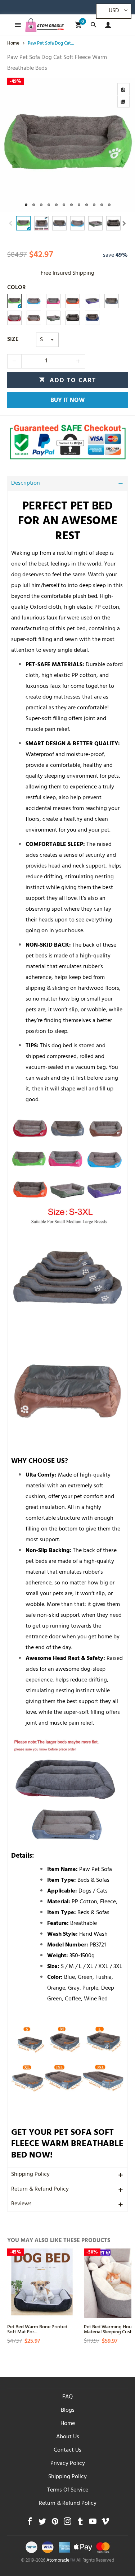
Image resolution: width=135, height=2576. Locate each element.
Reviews (21, 2204)
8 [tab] (79, 205)
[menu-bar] (16, 25)
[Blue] (34, 301)
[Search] (93, 25)
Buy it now (68, 401)
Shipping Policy (30, 2175)
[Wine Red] (14, 318)
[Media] (123, 101)
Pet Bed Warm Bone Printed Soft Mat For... (37, 2329)
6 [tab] (64, 205)
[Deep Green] (53, 318)
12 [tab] (109, 205)
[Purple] (92, 301)
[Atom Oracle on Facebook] (30, 2523)
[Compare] (123, 89)
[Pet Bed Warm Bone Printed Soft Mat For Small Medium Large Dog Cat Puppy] (42, 2283)
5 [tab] (56, 205)
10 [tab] (94, 205)
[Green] (14, 301)
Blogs (68, 2411)
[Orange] (73, 301)
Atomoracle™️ (61, 2561)
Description (26, 484)
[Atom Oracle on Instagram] (67, 2523)
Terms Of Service (68, 2490)
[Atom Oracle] (45, 25)
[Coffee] (34, 318)
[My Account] (106, 25)
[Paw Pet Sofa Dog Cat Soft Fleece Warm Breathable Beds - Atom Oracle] (67, 145)
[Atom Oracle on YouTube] (93, 2523)
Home (68, 2424)
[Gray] (112, 301)
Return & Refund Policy (40, 2190)
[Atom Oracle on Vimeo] (105, 2523)
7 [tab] (71, 205)
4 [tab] (49, 205)
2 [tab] (34, 205)
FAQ (67, 2397)
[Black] (73, 318)
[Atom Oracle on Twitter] (42, 2523)
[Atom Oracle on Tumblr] (80, 2523)
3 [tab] (41, 205)
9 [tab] (87, 205)
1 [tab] (26, 205)
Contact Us (67, 2451)
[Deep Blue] (92, 318)
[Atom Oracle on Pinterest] (55, 2523)
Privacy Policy (68, 2464)
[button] (11, 223)
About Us (68, 2437)
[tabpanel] (67, 145)
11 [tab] (102, 205)
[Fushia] (53, 301)
